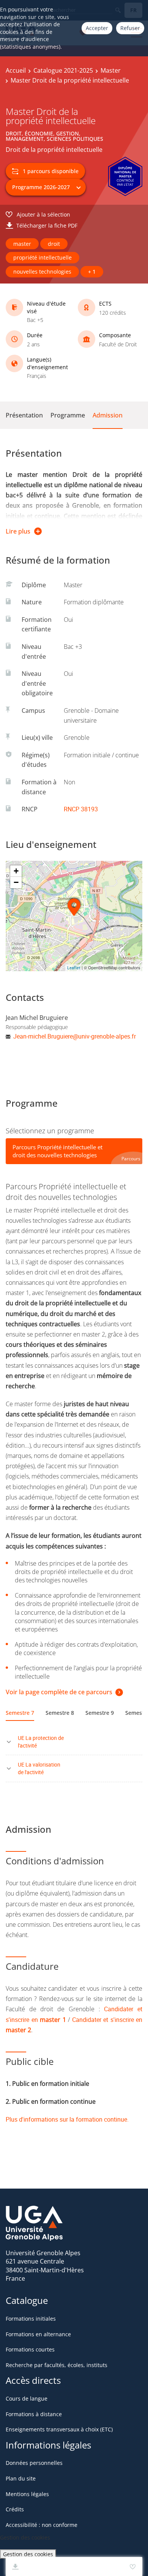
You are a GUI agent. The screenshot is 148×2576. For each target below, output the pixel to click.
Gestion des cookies (28, 2554)
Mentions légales (27, 2494)
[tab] (74, 1151)
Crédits (15, 2509)
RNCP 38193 (81, 809)
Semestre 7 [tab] (20, 1713)
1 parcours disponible (51, 171)
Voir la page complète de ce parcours (59, 1692)
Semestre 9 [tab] (100, 1713)
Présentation (24, 415)
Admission (108, 415)
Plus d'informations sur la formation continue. (67, 2119)
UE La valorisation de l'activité (39, 1768)
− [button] (16, 882)
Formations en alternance (38, 2334)
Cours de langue (27, 2398)
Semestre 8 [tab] (60, 1713)
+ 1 (92, 272)
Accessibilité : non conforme (42, 2525)
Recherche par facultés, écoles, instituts (57, 2365)
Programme (68, 415)
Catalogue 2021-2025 (63, 70)
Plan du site (21, 2478)
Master (111, 70)
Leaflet (74, 968)
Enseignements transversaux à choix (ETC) (59, 2429)
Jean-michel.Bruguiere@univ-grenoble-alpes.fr (75, 1036)
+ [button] (16, 871)
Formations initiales (31, 2319)
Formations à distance (34, 2414)
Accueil (16, 70)
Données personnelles (34, 2463)
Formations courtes (30, 2349)
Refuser (130, 28)
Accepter (97, 28)
